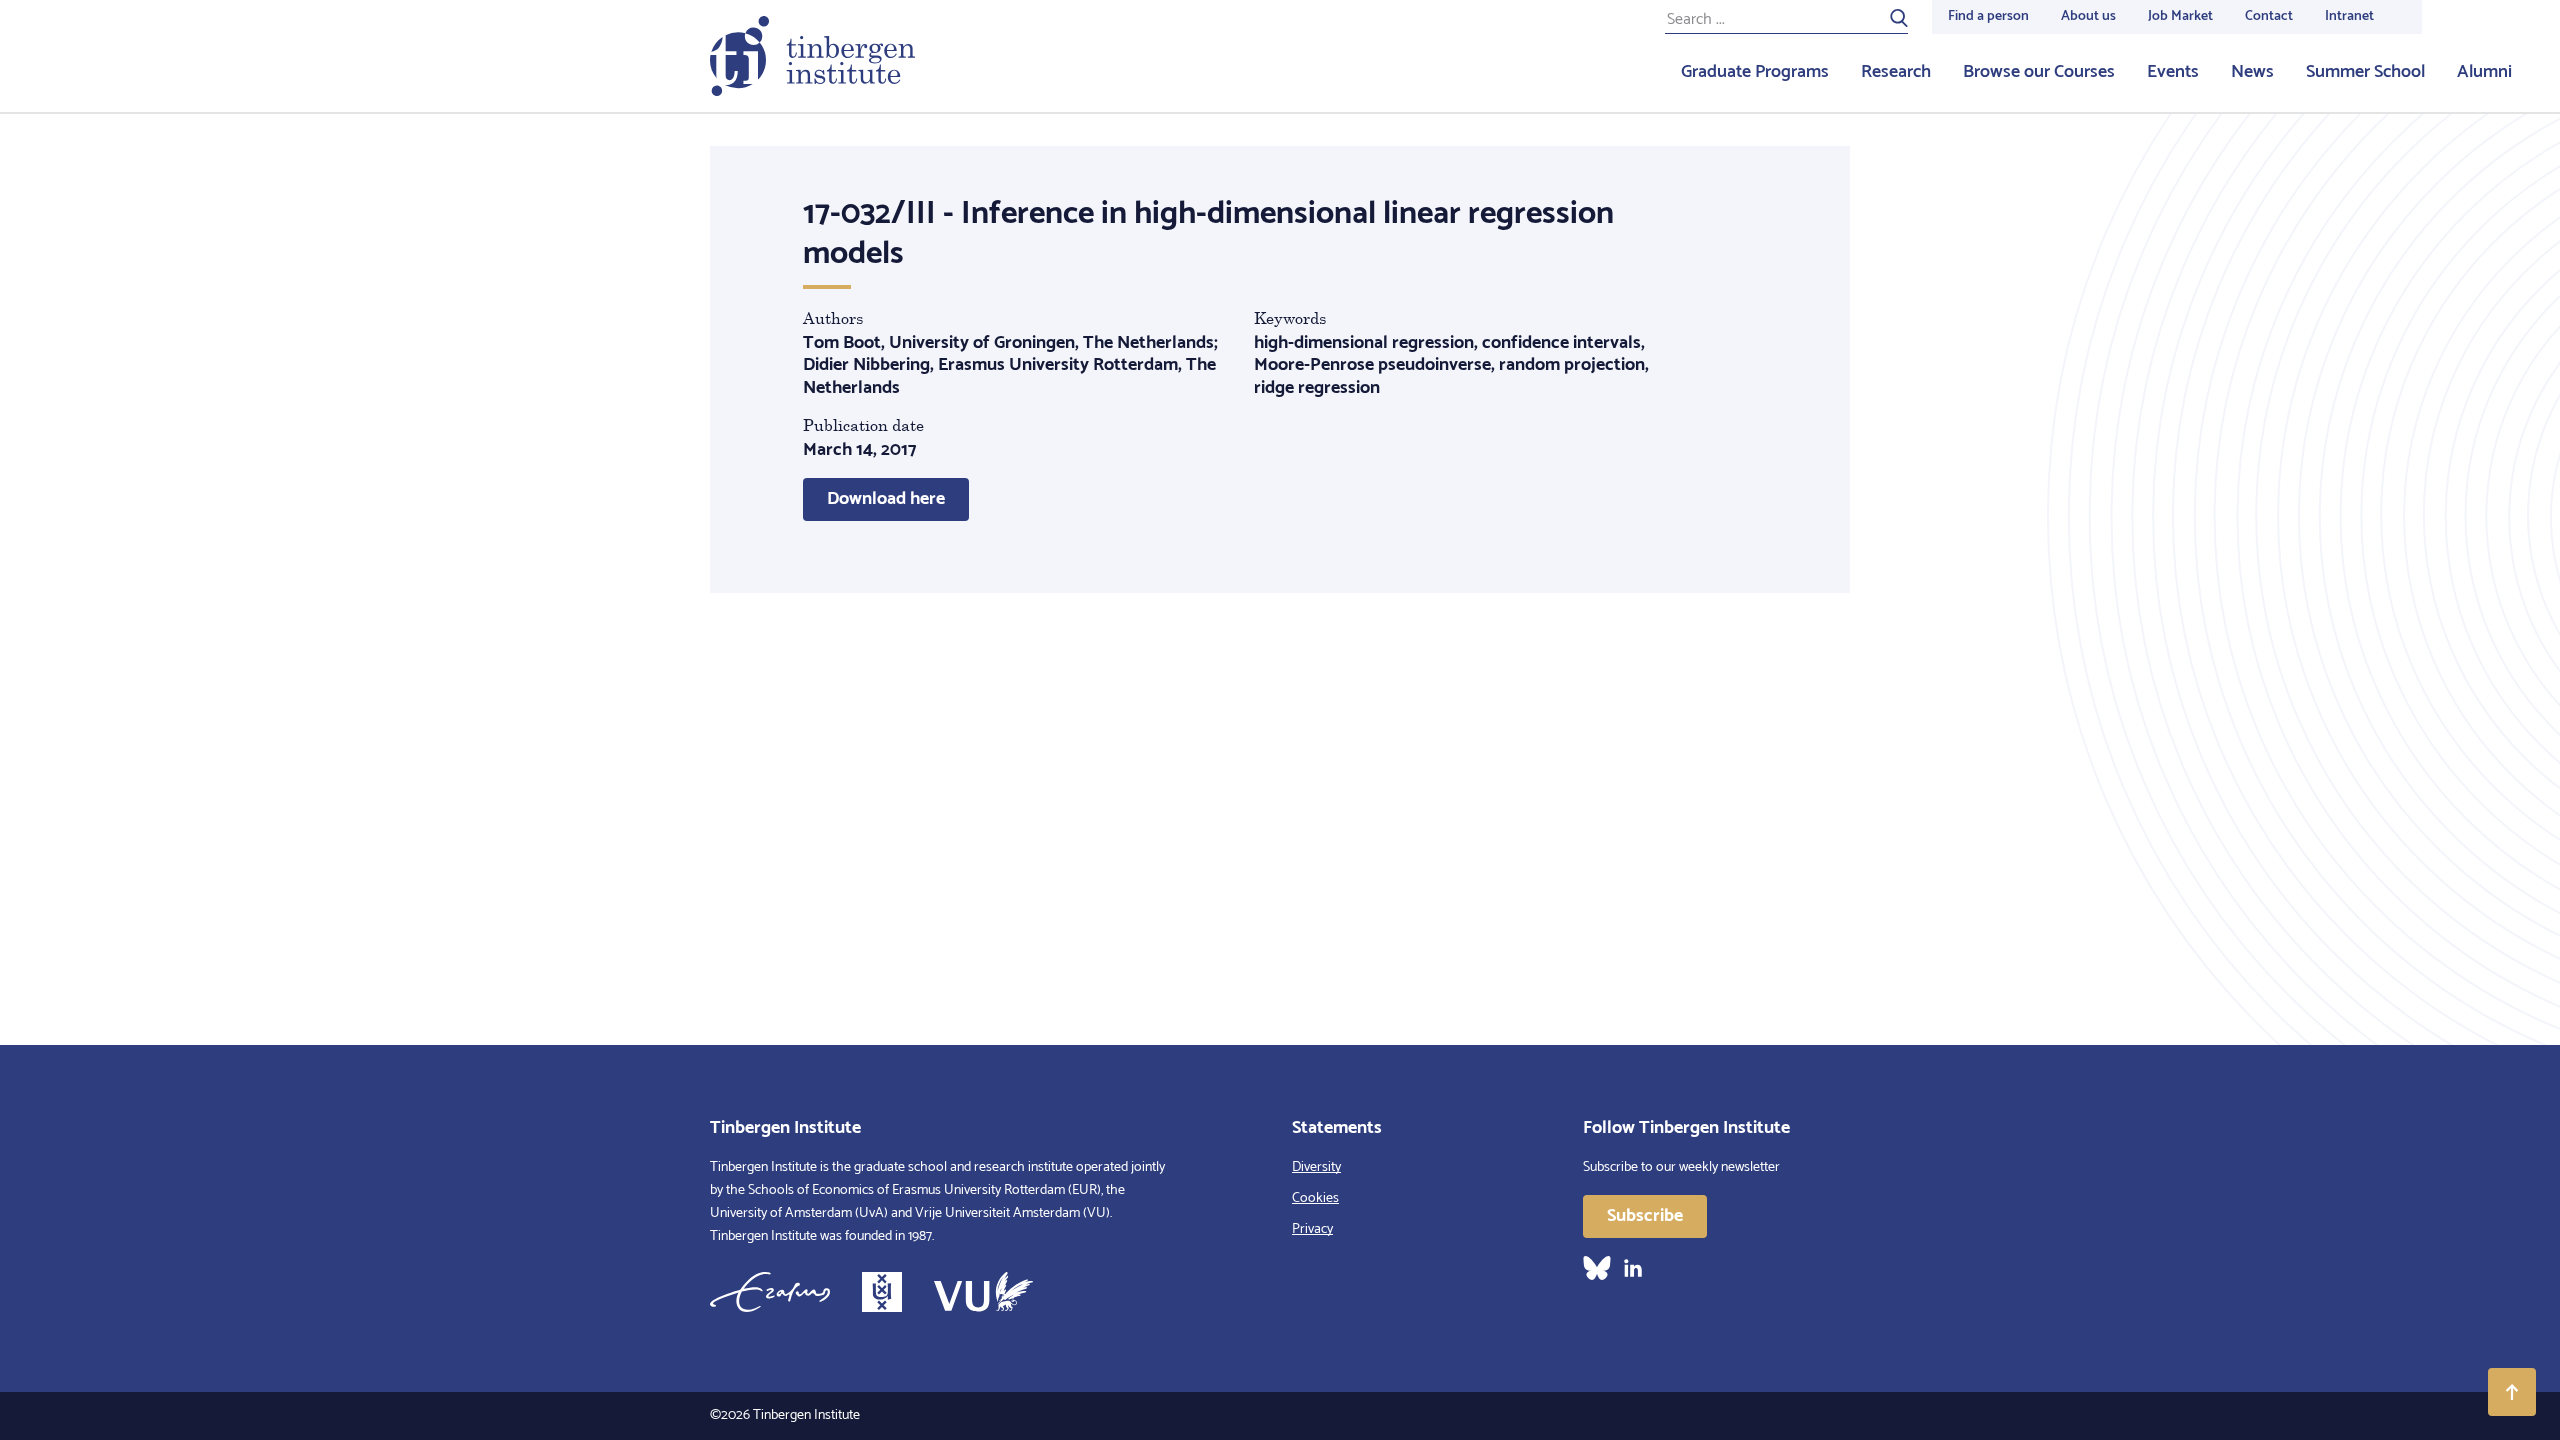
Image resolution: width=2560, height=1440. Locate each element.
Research (1896, 72)
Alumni (2484, 72)
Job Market (2180, 16)
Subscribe (1645, 1216)
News (2252, 72)
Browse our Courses (2039, 72)
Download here (886, 499)
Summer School (2365, 72)
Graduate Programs (1755, 72)
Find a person (1988, 16)
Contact (2269, 16)
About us (2088, 16)
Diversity (1316, 1167)
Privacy (1312, 1229)
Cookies (1315, 1198)
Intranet (2349, 16)
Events (2173, 72)
